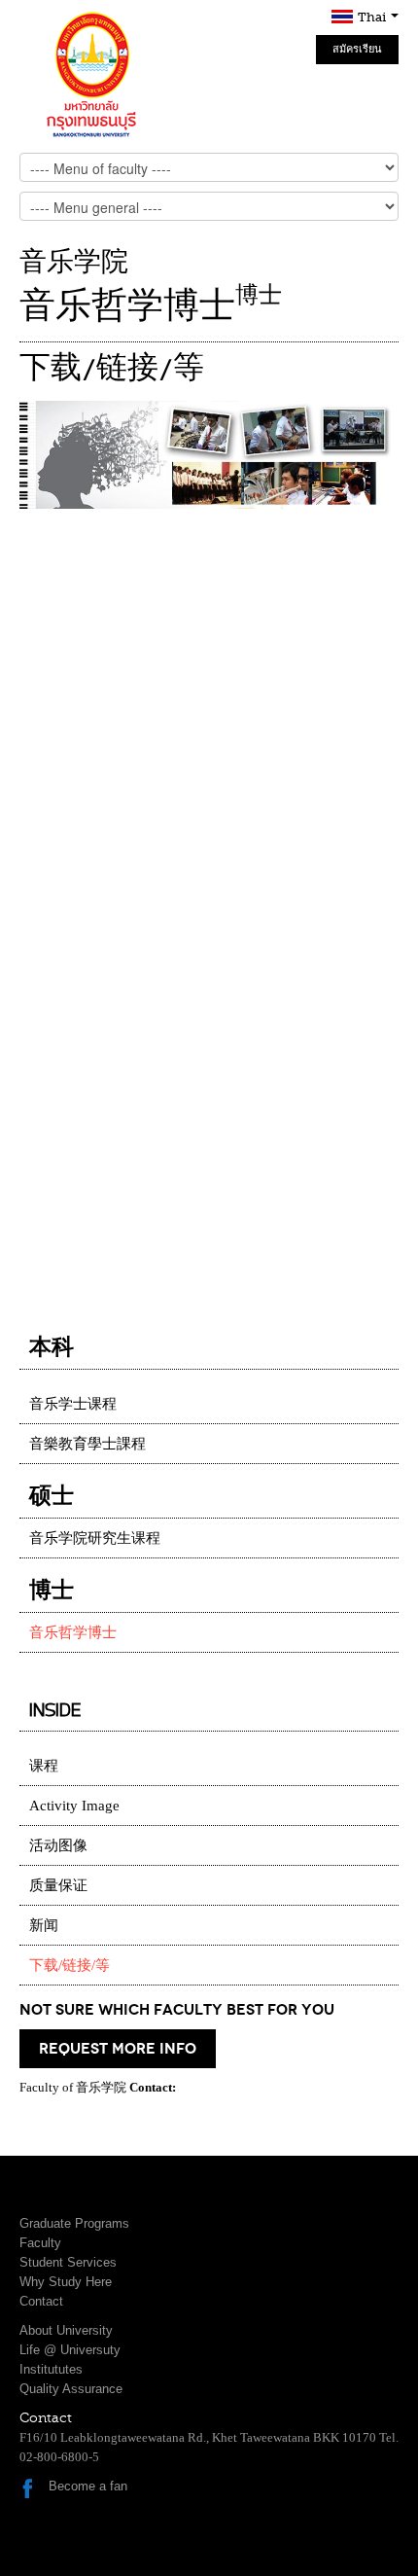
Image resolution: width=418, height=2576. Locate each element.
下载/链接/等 (70, 1965)
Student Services (68, 2262)
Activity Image (74, 1806)
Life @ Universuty (70, 2350)
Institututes (51, 2369)
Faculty (40, 2243)
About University (66, 2330)
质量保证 (58, 1885)
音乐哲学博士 (73, 1632)
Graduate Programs (74, 2223)
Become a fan (88, 2486)
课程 (44, 1766)
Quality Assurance (71, 2389)
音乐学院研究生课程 (95, 1538)
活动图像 (58, 1845)
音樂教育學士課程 (87, 1444)
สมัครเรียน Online (357, 54)
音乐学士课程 (73, 1404)
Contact (41, 2301)
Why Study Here (66, 2282)
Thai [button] (373, 17)
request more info (118, 2049)
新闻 (44, 1925)
